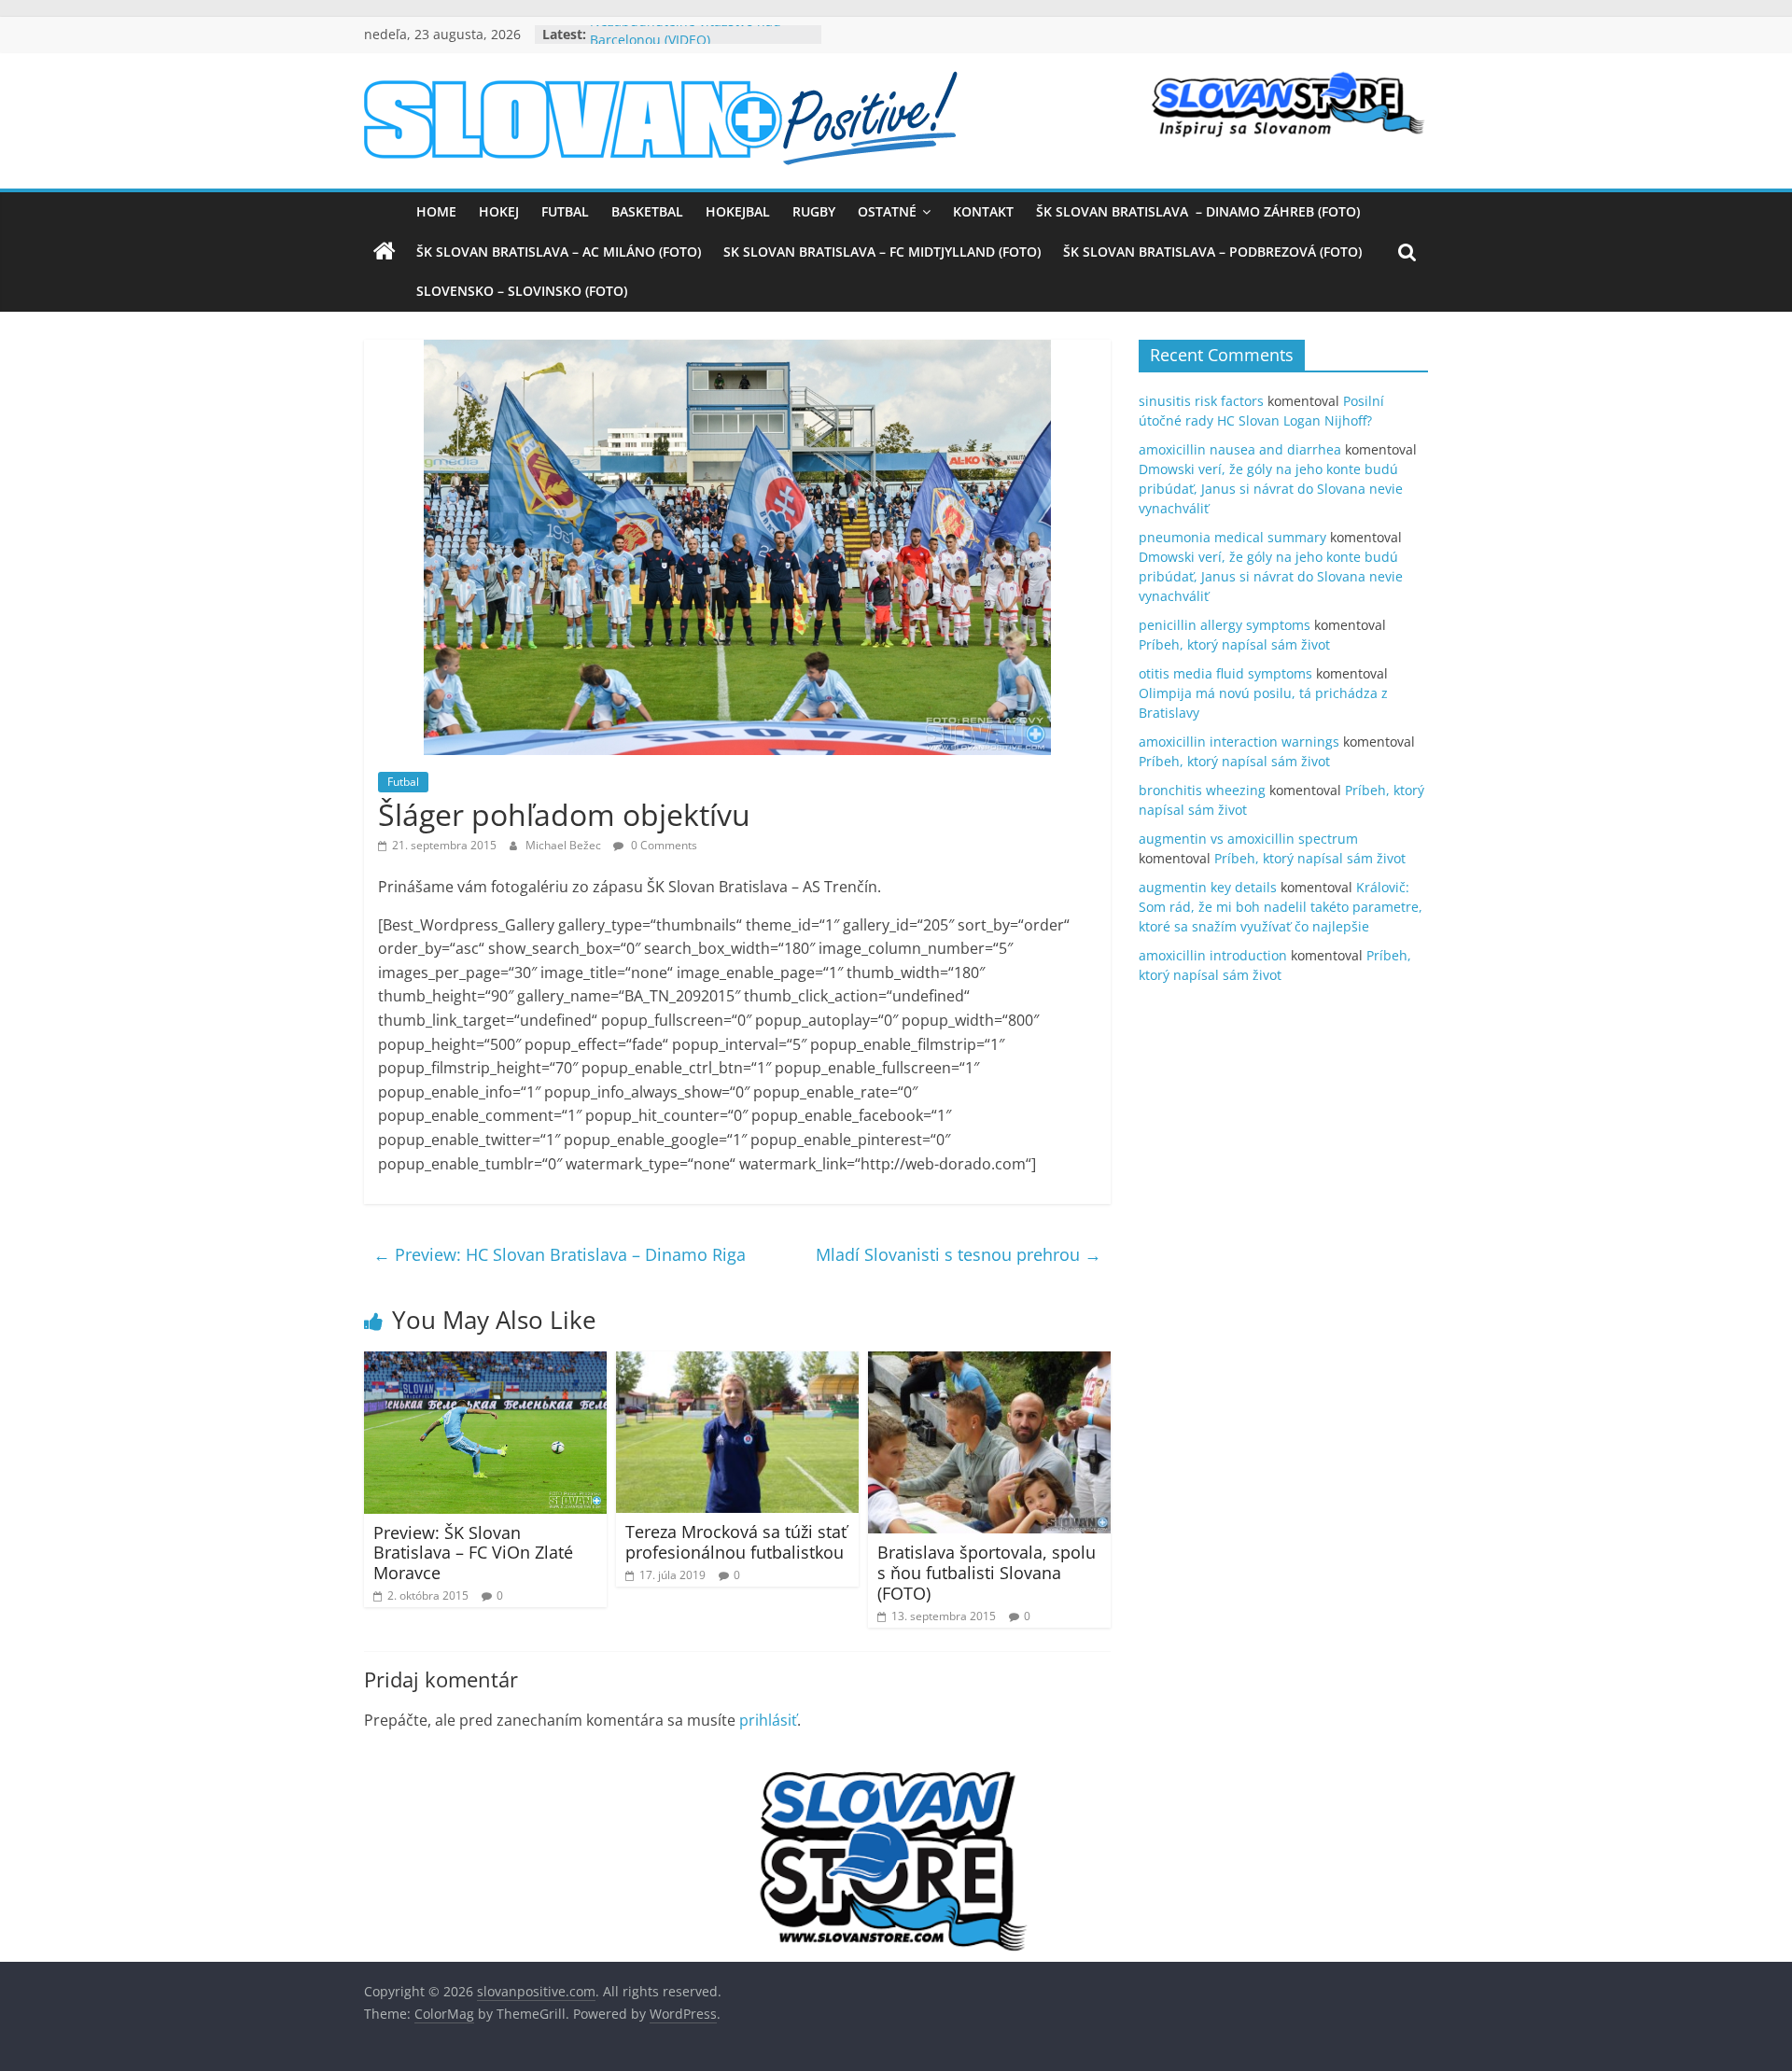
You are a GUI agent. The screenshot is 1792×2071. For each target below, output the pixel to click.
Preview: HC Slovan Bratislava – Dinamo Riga (560, 1254)
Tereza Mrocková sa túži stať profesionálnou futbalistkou (736, 1542)
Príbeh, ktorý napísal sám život (1234, 644)
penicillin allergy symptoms (1225, 625)
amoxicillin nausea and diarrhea (1240, 449)
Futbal (565, 211)
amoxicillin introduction (1213, 955)
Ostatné (887, 211)
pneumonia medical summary (1232, 537)
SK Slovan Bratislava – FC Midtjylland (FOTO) (882, 252)
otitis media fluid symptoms (1225, 673)
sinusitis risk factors (1201, 401)
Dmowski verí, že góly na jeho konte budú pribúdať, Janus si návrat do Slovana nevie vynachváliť (1271, 489)
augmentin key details (1208, 887)
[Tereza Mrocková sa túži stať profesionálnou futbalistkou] (737, 1363)
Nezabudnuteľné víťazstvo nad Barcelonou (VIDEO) (686, 43)
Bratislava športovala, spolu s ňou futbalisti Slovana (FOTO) (987, 1572)
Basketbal (647, 211)
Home (436, 211)
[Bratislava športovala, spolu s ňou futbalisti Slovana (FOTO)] (989, 1363)
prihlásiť (768, 1720)
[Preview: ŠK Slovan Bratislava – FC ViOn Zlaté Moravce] (485, 1363)
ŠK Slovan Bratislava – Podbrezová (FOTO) (1212, 252)
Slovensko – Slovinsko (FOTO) (522, 291)
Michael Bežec (565, 845)
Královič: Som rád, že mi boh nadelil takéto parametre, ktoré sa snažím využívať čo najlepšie (1281, 907)
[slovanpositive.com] (385, 252)
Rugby (814, 211)
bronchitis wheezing (1202, 790)
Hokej (499, 211)
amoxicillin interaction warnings (1239, 742)
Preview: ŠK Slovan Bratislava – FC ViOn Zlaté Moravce (473, 1553)
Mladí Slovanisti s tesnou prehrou (959, 1254)
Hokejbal (738, 211)
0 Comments (663, 845)
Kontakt (983, 211)
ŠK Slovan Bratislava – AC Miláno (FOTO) (559, 252)
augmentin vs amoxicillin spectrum (1248, 839)
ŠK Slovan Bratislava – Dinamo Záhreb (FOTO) (1198, 211)
